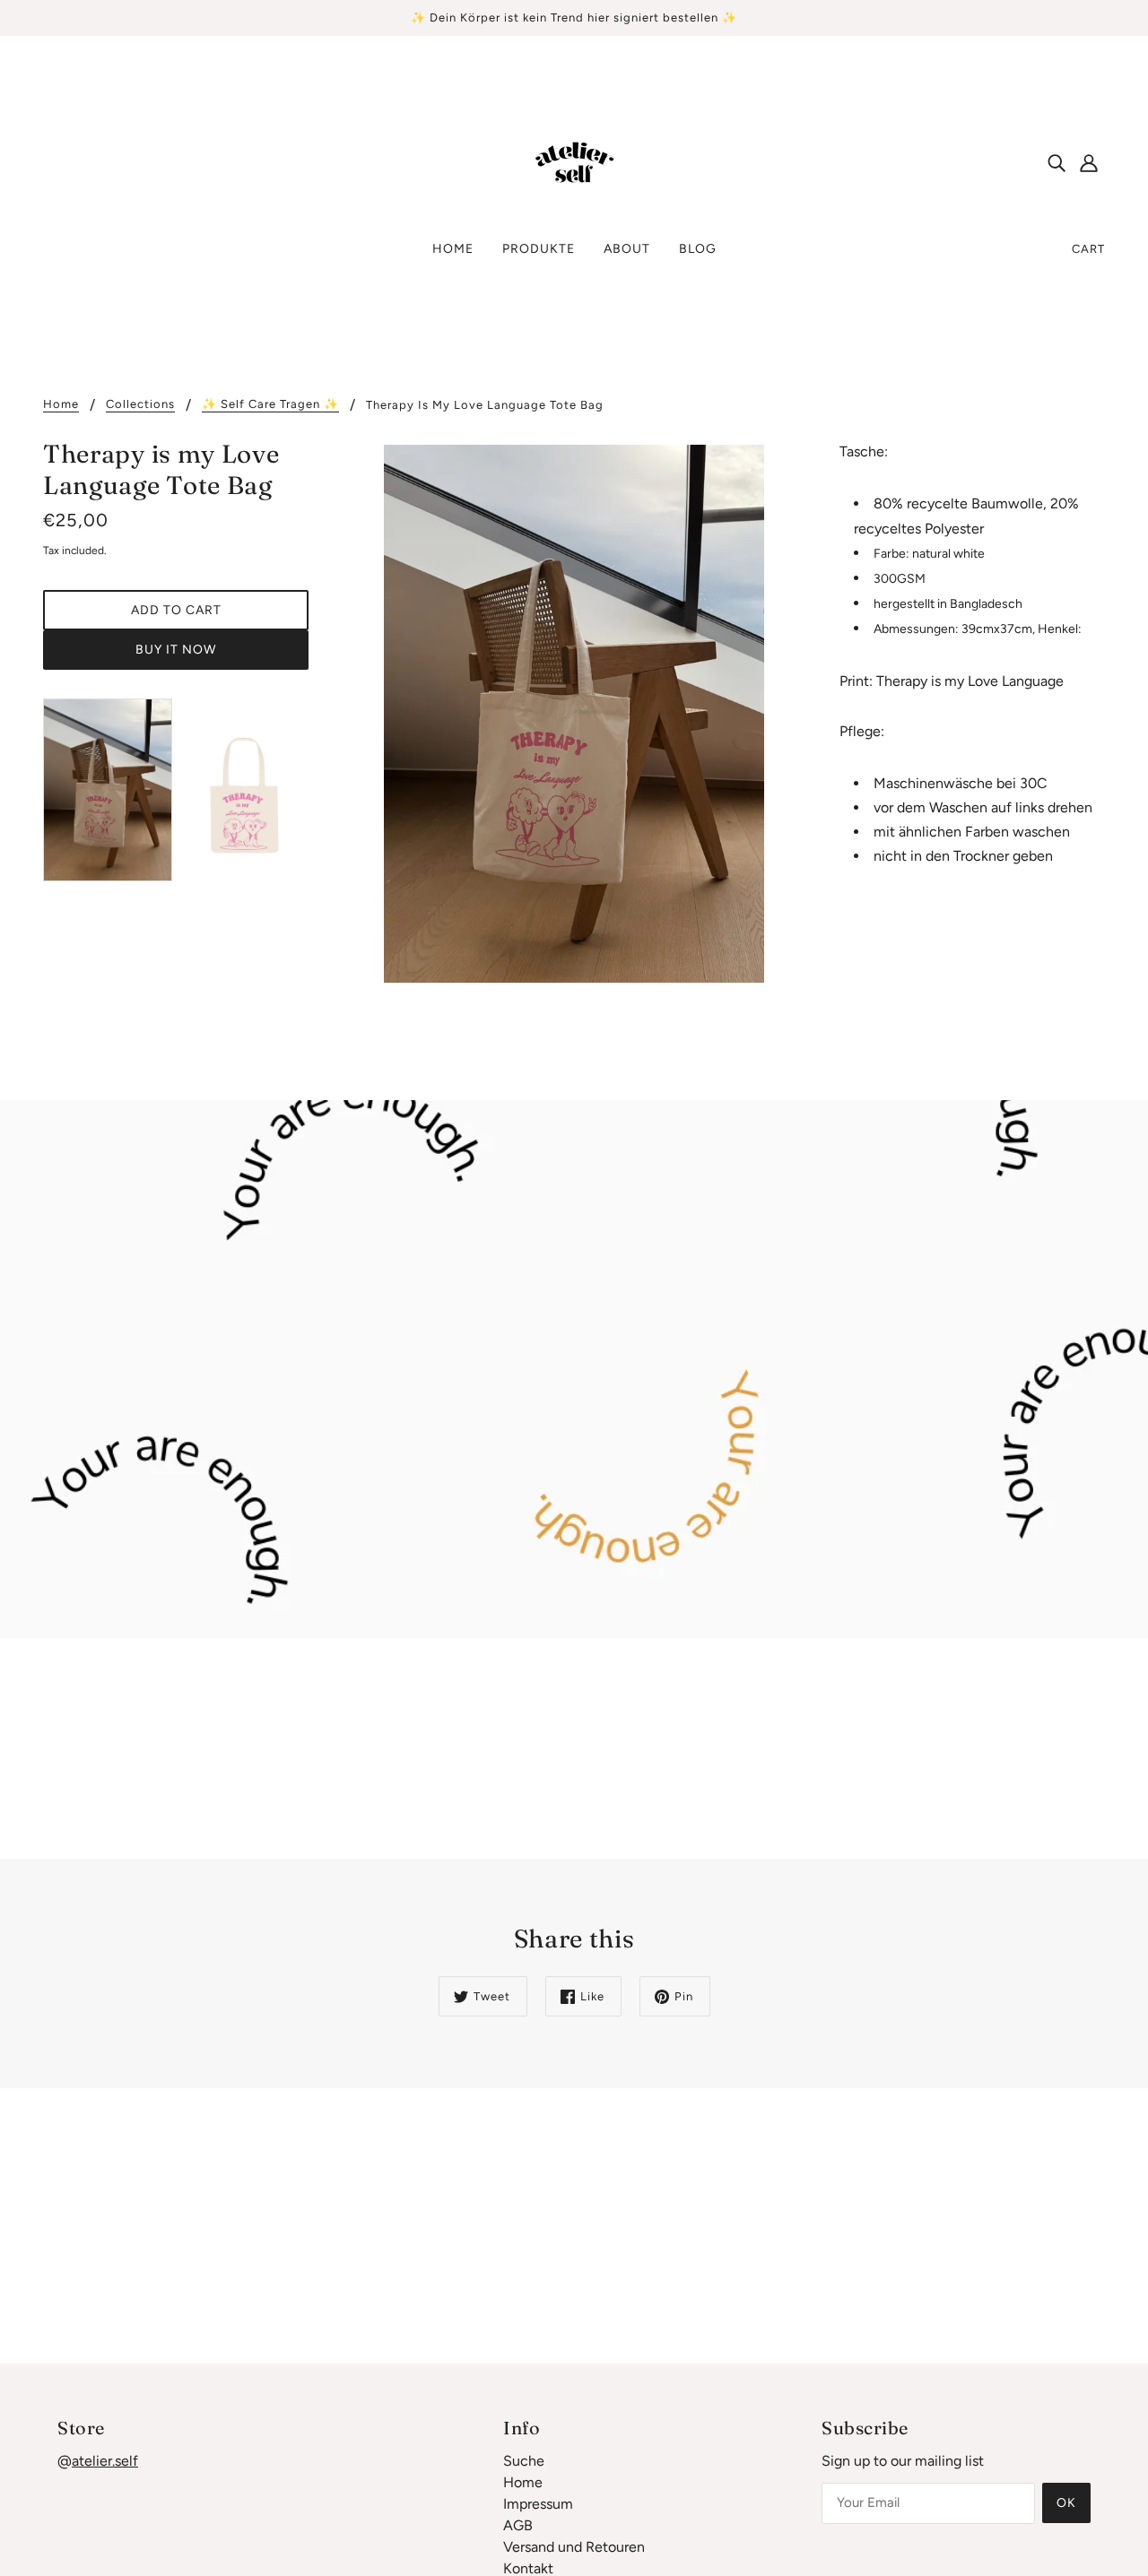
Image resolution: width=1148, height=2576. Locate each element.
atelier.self (105, 2461)
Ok (1066, 2503)
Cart (1088, 249)
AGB (518, 2525)
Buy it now (176, 650)
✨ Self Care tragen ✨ (270, 404)
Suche (524, 2461)
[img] (1057, 162)
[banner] (574, 161)
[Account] (1089, 162)
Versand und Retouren (574, 2547)
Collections (140, 404)
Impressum (538, 2504)
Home (61, 404)
